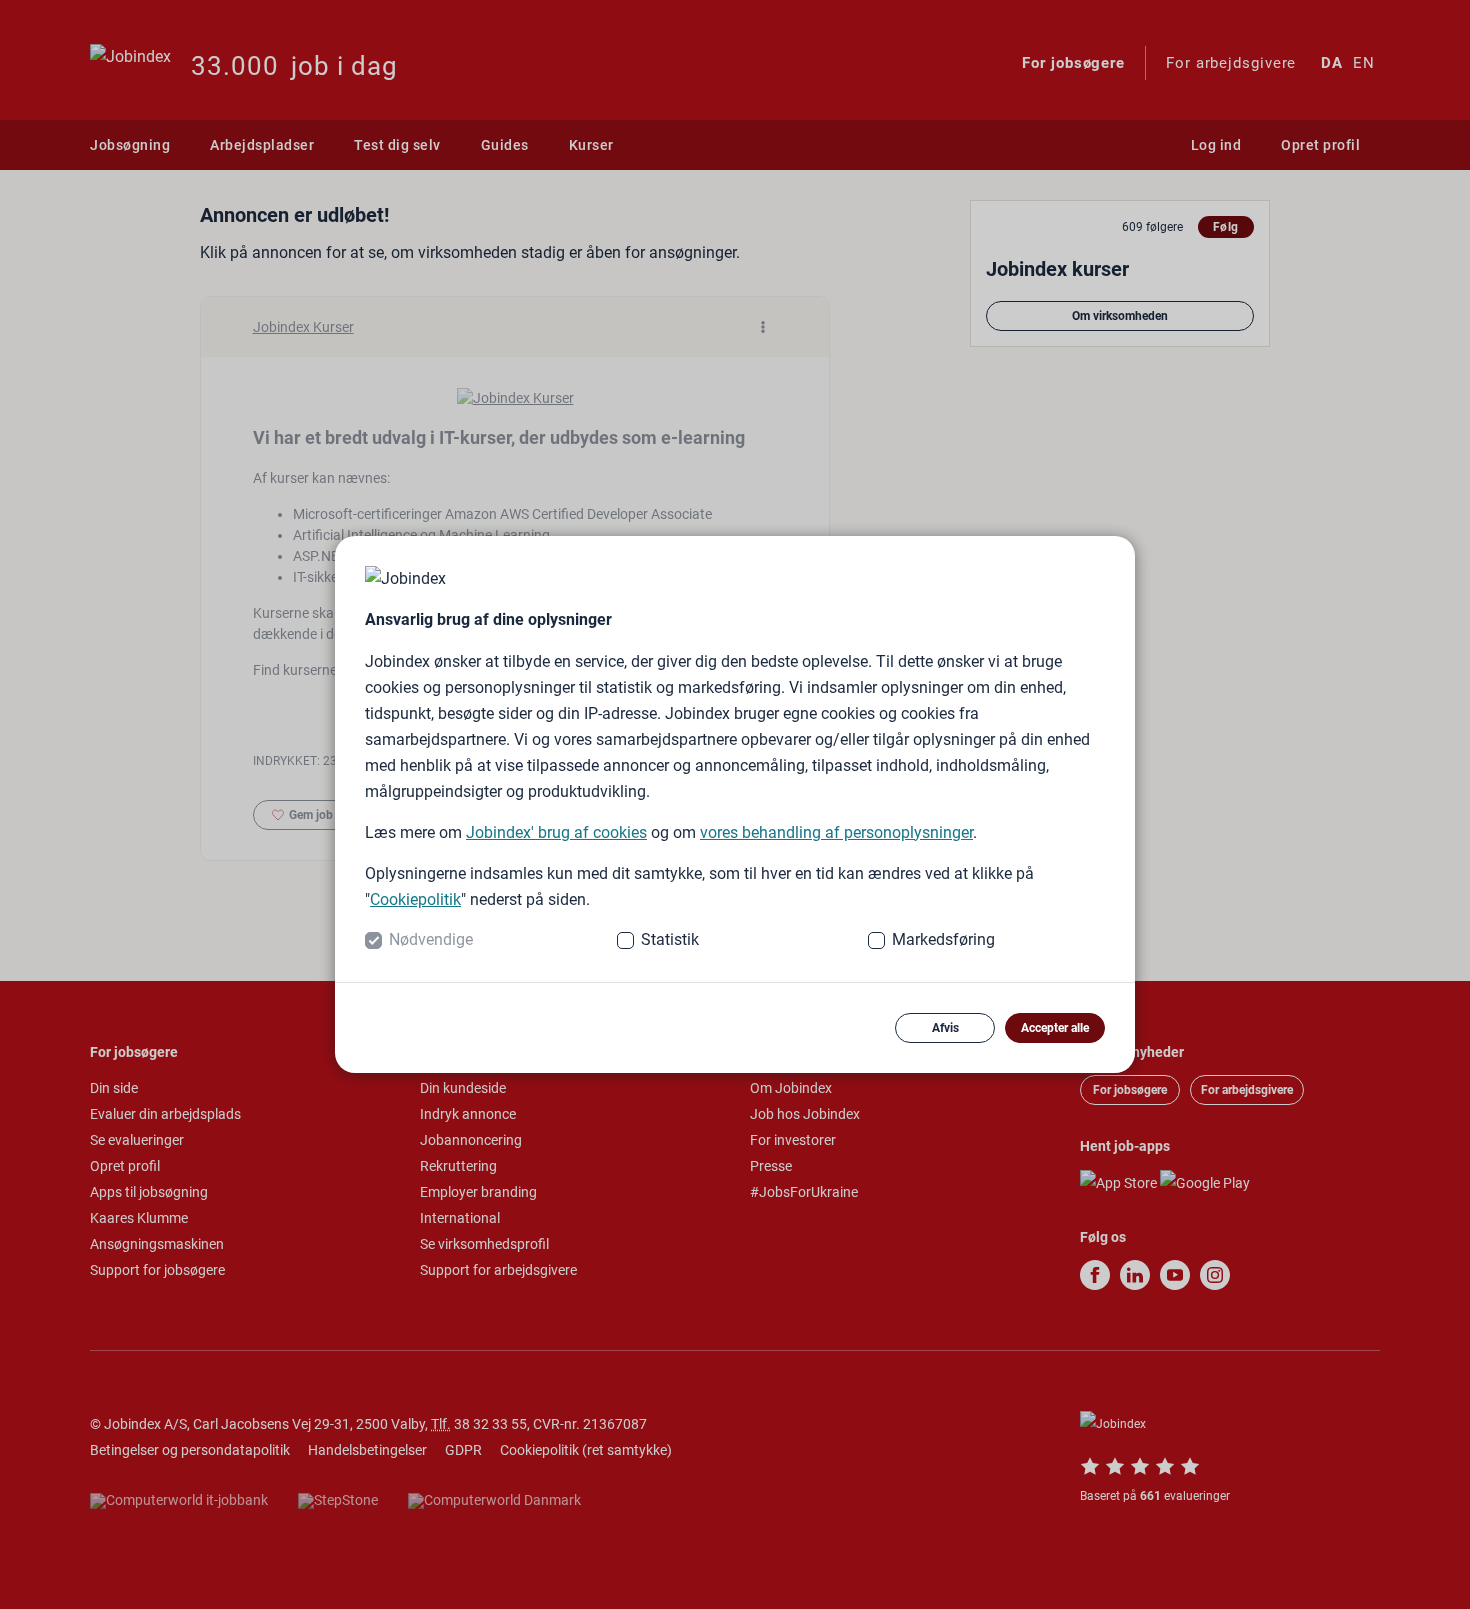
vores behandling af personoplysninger (836, 832)
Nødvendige (431, 939)
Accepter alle (1055, 1028)
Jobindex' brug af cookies (556, 832)
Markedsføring (943, 939)
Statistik (670, 939)
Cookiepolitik (415, 899)
